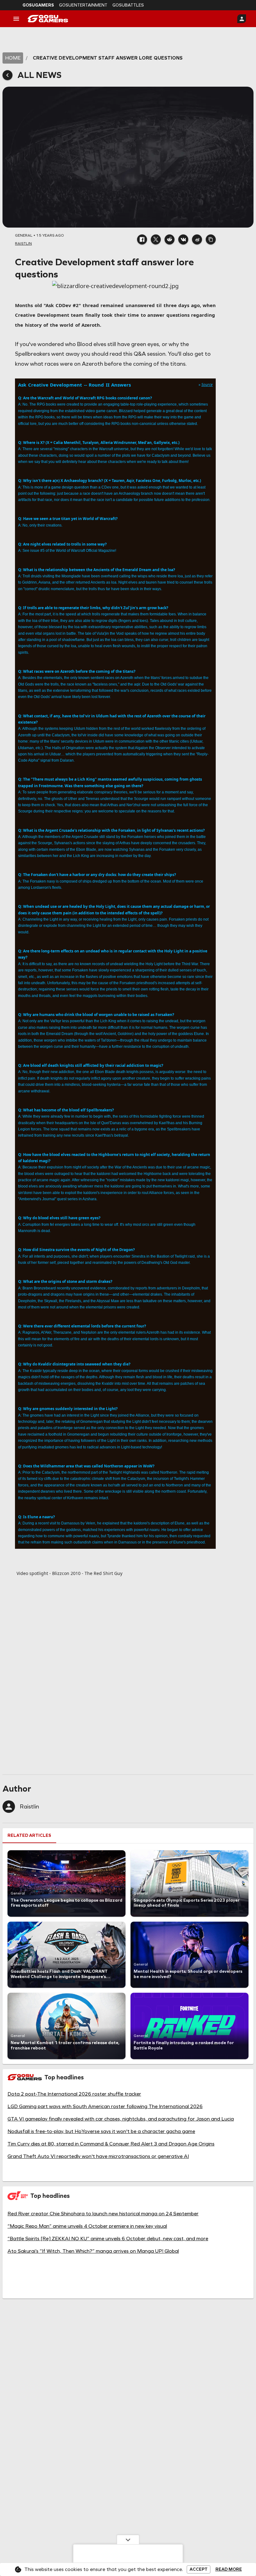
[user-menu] (242, 19)
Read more (229, 2569)
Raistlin (30, 1807)
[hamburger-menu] (16, 19)
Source (207, 385)
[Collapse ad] (128, 2540)
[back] (7, 75)
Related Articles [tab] (29, 1835)
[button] (142, 239)
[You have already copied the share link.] (211, 239)
